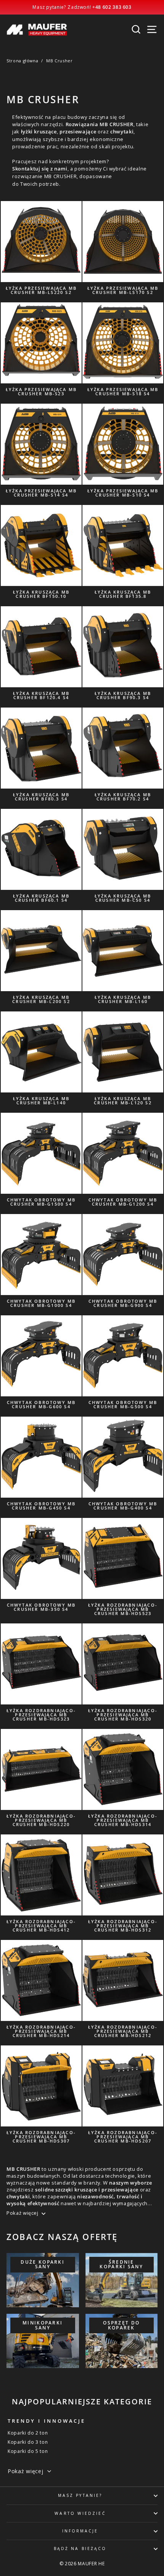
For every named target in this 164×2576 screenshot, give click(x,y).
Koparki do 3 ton (28, 2442)
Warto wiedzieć (80, 2513)
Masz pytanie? (80, 2495)
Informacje (80, 2531)
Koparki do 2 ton (28, 2433)
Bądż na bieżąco (80, 2548)
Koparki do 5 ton (28, 2451)
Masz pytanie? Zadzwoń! (82, 7)
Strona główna (22, 61)
